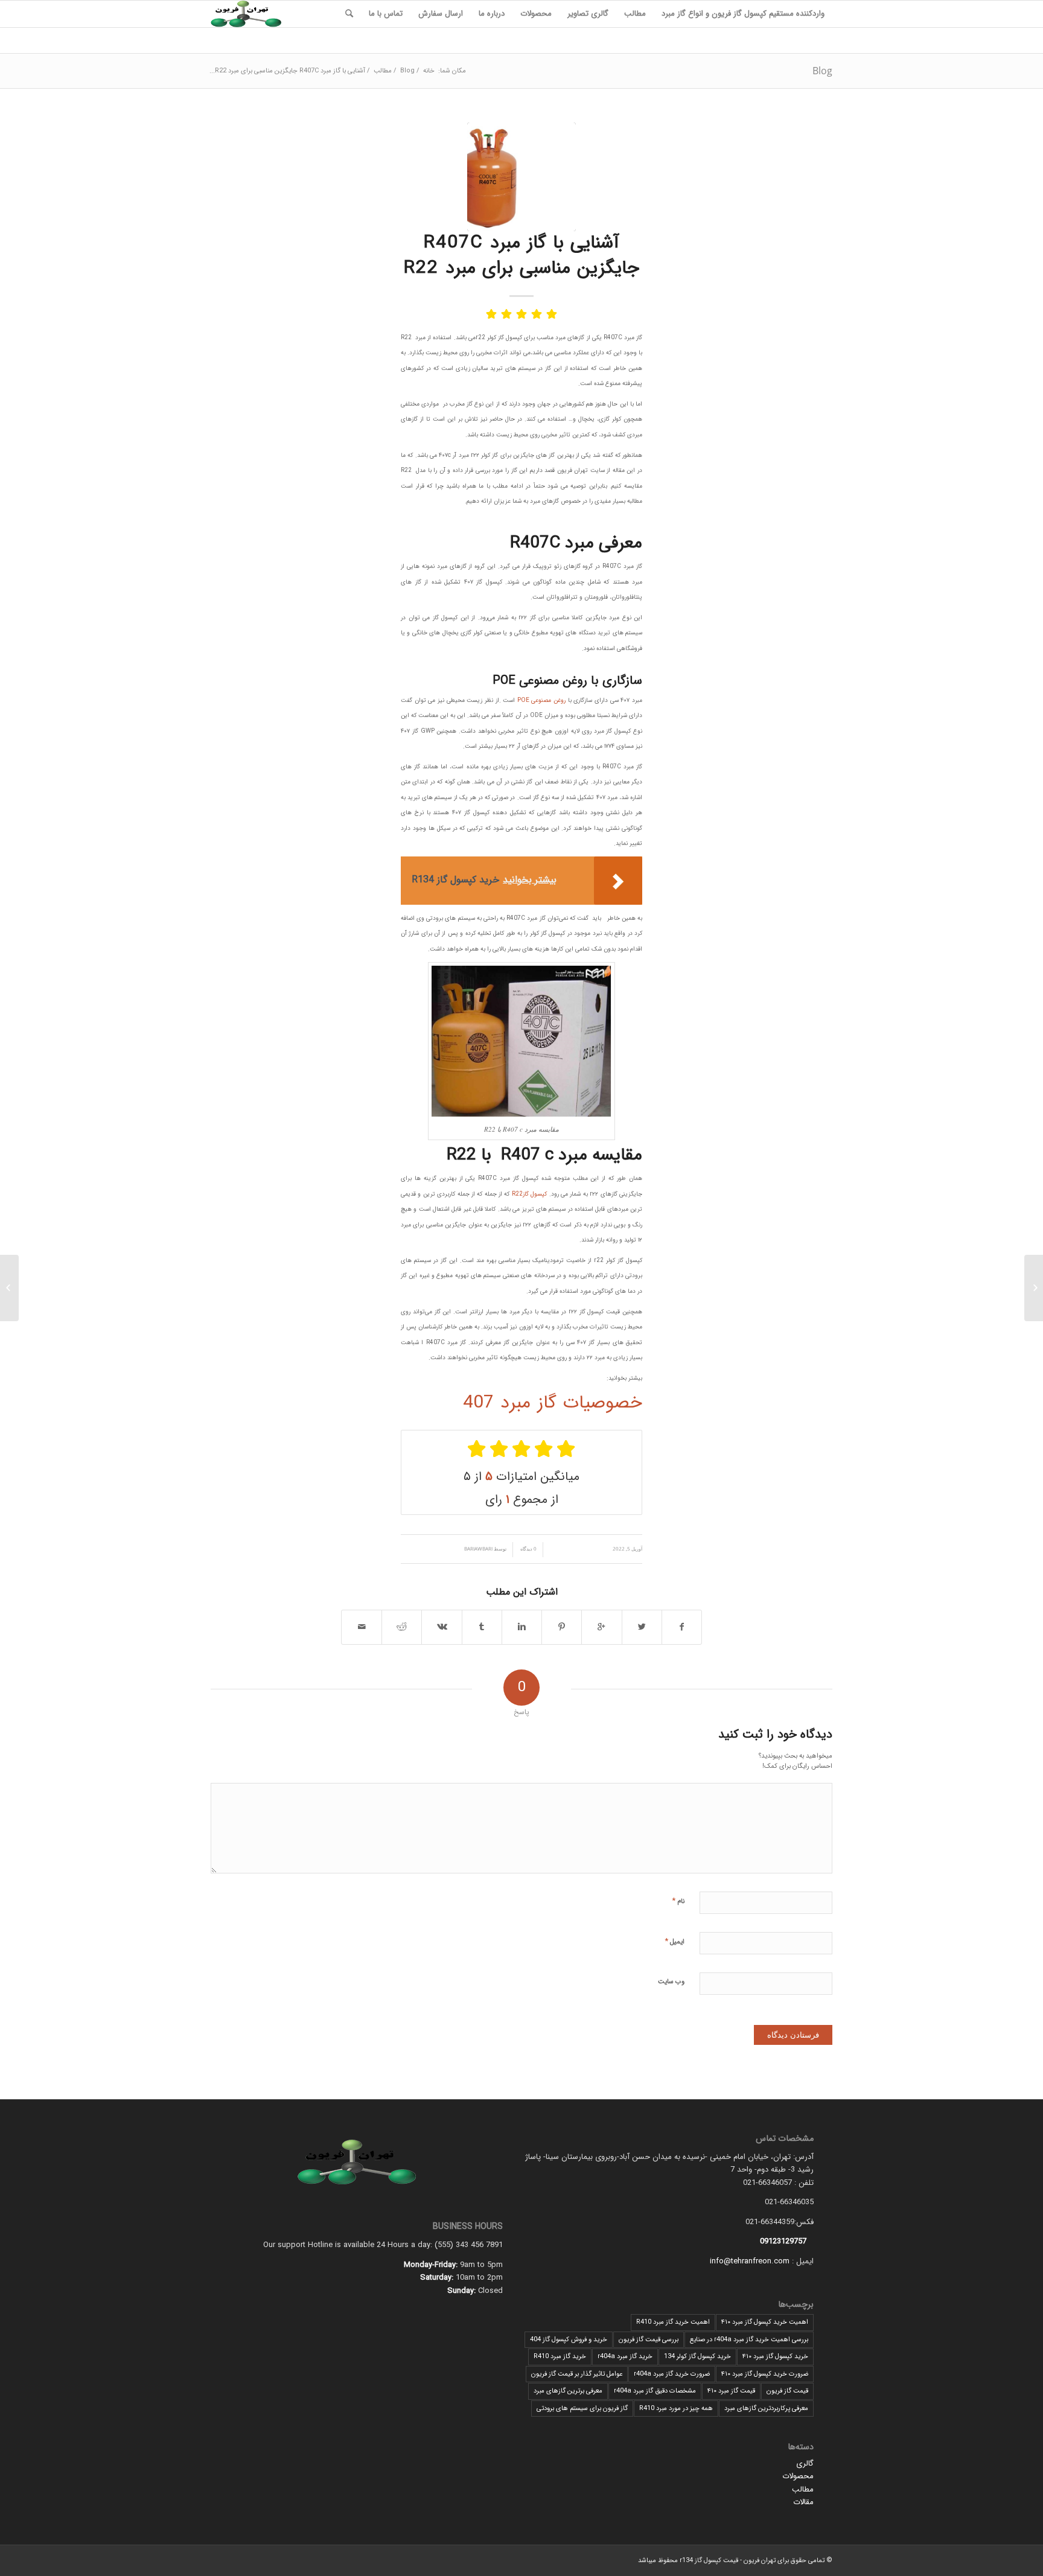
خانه (429, 71)
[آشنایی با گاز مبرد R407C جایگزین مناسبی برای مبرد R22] (521, 177)
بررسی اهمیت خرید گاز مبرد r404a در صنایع (749, 2340)
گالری (805, 2463)
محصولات (798, 2476)
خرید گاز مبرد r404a (625, 2357)
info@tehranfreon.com (750, 2261)
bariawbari (478, 1548)
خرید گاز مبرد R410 (560, 2357)
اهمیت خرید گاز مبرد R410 (673, 2322)
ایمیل (675, 1941)
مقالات (803, 2502)
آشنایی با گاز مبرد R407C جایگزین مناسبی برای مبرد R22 (521, 256)
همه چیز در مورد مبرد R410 (676, 2409)
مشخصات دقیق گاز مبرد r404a (655, 2391)
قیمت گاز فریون (787, 2391)
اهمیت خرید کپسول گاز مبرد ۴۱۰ (765, 2322)
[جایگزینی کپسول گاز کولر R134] (1034, 1288)
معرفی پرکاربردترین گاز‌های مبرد (766, 2409)
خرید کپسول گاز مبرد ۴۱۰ (775, 2357)
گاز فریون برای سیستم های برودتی (582, 2409)
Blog (822, 71)
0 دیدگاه (528, 1548)
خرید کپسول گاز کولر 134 (697, 2357)
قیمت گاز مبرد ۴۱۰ (731, 2391)
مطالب (383, 71)
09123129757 (783, 2241)
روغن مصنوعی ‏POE (543, 700)
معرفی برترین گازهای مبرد (568, 2391)
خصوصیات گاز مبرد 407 (553, 1403)
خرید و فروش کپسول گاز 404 (569, 2340)
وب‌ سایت (671, 1982)
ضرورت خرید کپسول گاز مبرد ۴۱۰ (765, 2374)
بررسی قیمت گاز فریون (649, 2340)
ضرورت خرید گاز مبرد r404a (672, 2374)
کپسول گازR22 (531, 1194)
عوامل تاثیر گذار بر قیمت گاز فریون (577, 2374)
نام (678, 1901)
